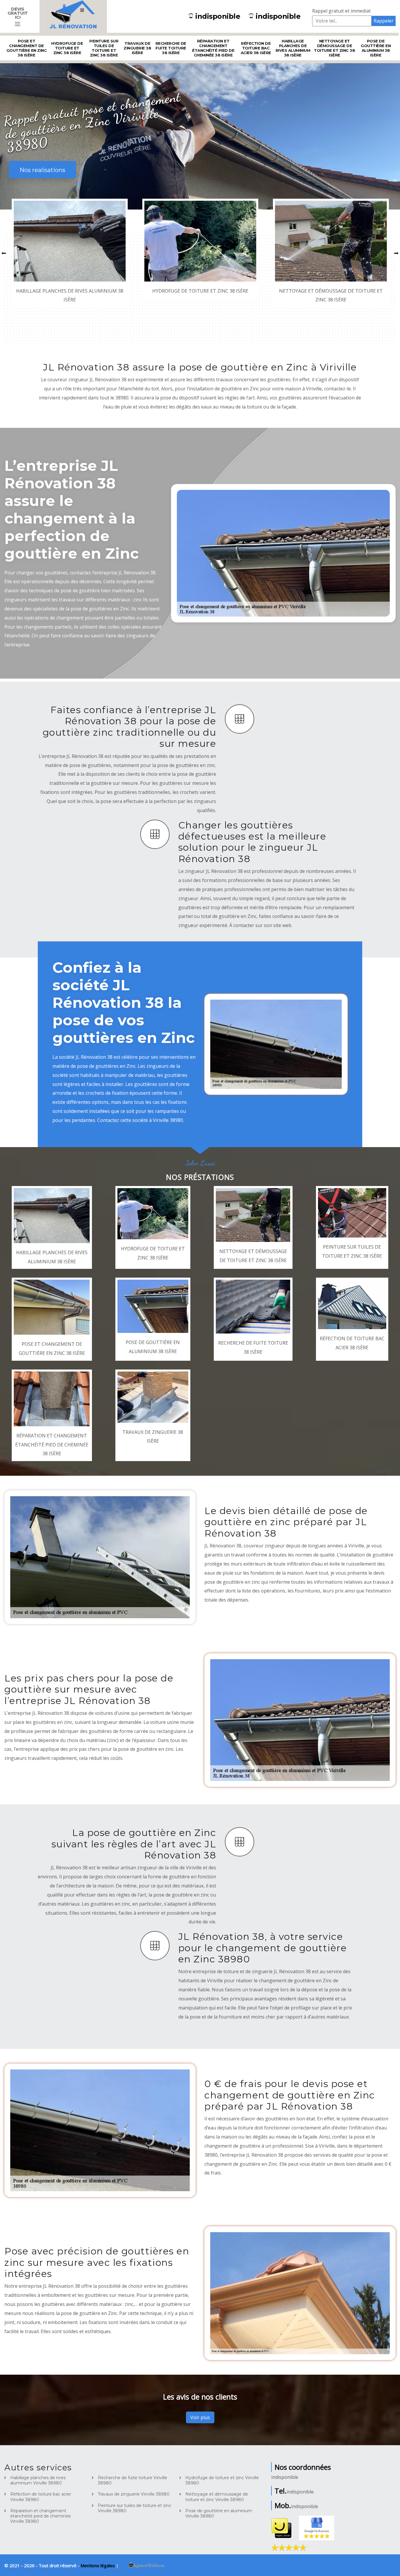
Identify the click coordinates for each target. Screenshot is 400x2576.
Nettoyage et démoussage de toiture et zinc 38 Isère (334, 48)
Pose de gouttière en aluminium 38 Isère (376, 48)
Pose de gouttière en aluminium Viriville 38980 (219, 2513)
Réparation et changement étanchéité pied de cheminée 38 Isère (213, 48)
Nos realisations (42, 170)
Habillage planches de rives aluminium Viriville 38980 (38, 2480)
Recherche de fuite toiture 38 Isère (171, 48)
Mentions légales (98, 2565)
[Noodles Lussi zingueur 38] (73, 16)
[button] (4, 253)
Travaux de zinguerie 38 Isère (137, 48)
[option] (70, 253)
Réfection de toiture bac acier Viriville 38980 (41, 2497)
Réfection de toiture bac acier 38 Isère (256, 48)
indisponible (218, 16)
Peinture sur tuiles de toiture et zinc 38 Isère (104, 48)
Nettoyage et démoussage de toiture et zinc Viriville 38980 (217, 2497)
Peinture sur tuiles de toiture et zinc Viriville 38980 (135, 2508)
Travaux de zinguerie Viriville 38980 (134, 2494)
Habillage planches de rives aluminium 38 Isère (293, 48)
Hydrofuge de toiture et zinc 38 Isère (67, 48)
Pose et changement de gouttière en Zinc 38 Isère (27, 48)
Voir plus (200, 2417)
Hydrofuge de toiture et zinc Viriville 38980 (222, 2480)
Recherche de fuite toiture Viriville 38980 (133, 2480)
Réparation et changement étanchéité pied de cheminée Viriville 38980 (41, 2516)
